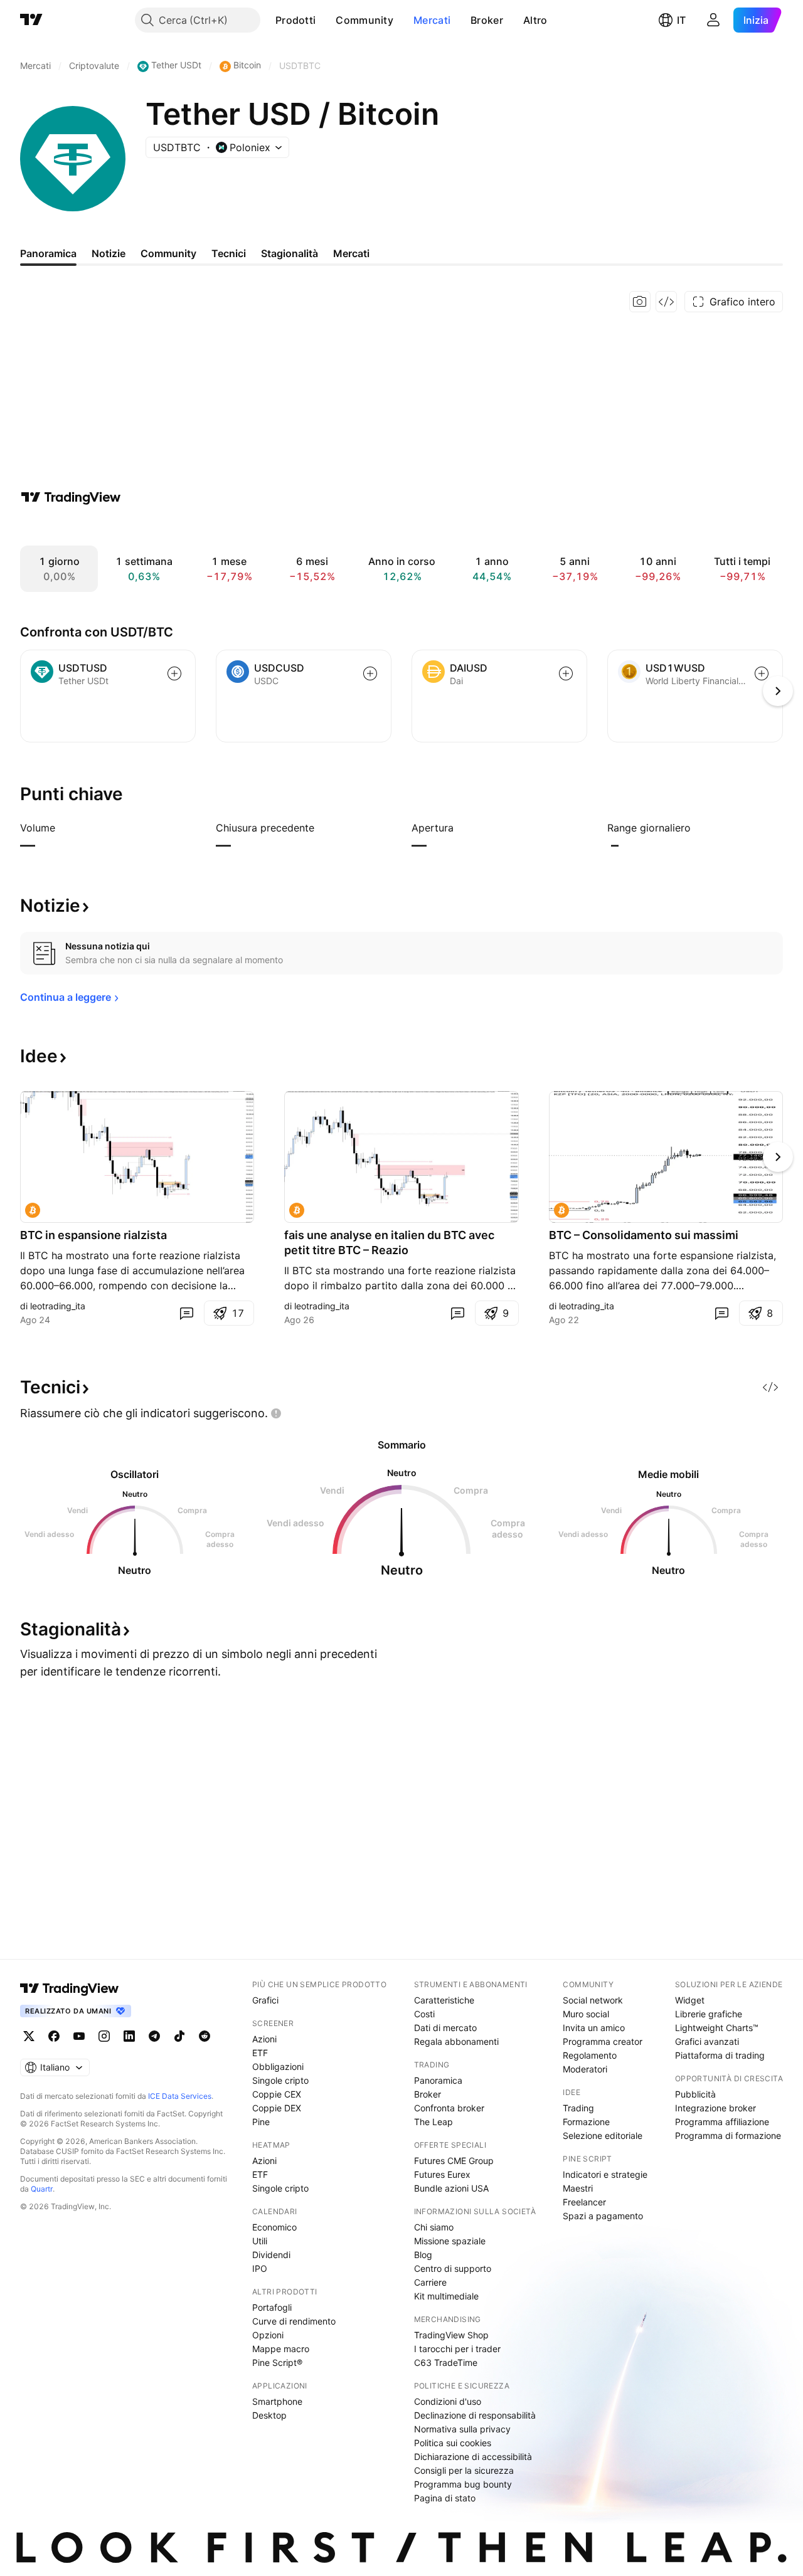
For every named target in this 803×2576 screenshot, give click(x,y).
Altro (535, 20)
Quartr (42, 2189)
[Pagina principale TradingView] (31, 20)
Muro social (586, 2014)
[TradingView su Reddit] (205, 2036)
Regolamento (590, 2055)
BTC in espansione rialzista (93, 1235)
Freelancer (584, 2202)
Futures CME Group (454, 2161)
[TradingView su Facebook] (54, 2036)
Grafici (265, 2000)
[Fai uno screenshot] (640, 302)
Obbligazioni (278, 2067)
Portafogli (272, 2307)
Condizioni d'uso (448, 2401)
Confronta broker (449, 2108)
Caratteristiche (444, 2000)
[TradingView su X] (29, 2036)
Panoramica (438, 2080)
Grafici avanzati (707, 2041)
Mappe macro (281, 2349)
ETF (260, 2053)
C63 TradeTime (446, 2362)
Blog (423, 2255)
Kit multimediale (446, 2296)
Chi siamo (434, 2227)
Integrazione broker (715, 2108)
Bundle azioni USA (451, 2188)
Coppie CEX (277, 2094)
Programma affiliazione (722, 2122)
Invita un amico (594, 2028)
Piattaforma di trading (720, 2055)
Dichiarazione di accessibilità (473, 2457)
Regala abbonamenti (456, 2041)
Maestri (578, 2188)
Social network (593, 2000)
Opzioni (268, 2335)
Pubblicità (695, 2094)
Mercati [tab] (351, 253)
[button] (325, 20)
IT (681, 20)
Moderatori (585, 2069)
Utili (260, 2241)
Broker (487, 20)
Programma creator (603, 2041)
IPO (260, 2268)
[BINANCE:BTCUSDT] (33, 1210)
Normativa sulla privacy (462, 2429)
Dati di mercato (445, 2028)
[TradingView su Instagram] (104, 2036)
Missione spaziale (450, 2241)
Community (364, 20)
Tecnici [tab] (229, 253)
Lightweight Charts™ (717, 2028)
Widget (690, 2000)
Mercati (432, 20)
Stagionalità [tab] (290, 253)
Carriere (430, 2282)
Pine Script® (277, 2362)
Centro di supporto (453, 2268)
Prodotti (295, 20)
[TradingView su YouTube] (79, 2036)
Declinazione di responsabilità (475, 2415)
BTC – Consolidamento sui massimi (644, 1235)
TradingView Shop (451, 2335)
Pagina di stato (445, 2498)
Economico (274, 2227)
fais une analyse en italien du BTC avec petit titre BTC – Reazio (389, 1243)
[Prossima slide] (778, 1157)
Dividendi (271, 2255)
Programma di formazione (728, 2135)
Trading (578, 2108)
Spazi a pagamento (603, 2216)
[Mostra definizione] (63, 828)
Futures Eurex (442, 2174)
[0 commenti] (186, 1313)
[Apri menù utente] (713, 20)
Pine (261, 2122)
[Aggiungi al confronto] (174, 673)
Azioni (264, 2039)
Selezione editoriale (603, 2135)
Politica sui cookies (453, 2443)
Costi (424, 2014)
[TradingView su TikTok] (179, 2036)
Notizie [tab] (109, 253)
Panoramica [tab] (48, 253)
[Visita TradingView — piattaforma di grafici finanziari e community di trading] (71, 497)
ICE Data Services (180, 2096)
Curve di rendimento (294, 2321)
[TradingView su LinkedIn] (129, 2036)
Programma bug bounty (463, 2484)
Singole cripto (280, 2080)
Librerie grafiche (709, 2014)
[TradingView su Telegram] (154, 2036)
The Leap (433, 2122)
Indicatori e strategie (605, 2174)
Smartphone (277, 2401)
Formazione (586, 2122)
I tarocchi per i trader (457, 2349)
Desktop (269, 2415)
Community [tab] (168, 253)
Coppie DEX (277, 2108)
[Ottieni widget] (666, 302)
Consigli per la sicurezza (464, 2470)
